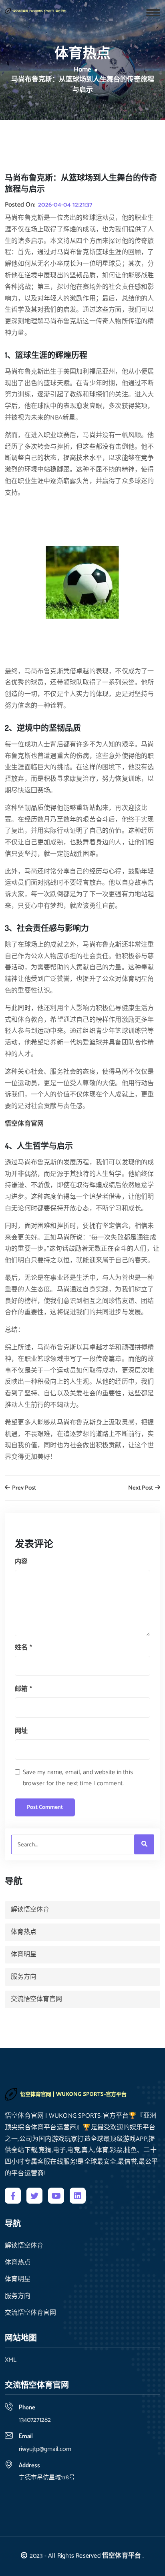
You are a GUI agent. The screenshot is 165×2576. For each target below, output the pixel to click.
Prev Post (23, 1488)
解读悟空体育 (30, 1910)
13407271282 (35, 2420)
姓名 (23, 1648)
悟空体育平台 (122, 2556)
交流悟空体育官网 (36, 1999)
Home (82, 70)
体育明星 (24, 1954)
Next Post (141, 1488)
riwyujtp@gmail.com (45, 2449)
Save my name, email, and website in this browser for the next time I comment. (78, 1778)
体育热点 (24, 1932)
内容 (21, 1562)
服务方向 (24, 1977)
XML (11, 2360)
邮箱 (23, 1689)
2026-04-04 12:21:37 (65, 205)
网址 (21, 1731)
